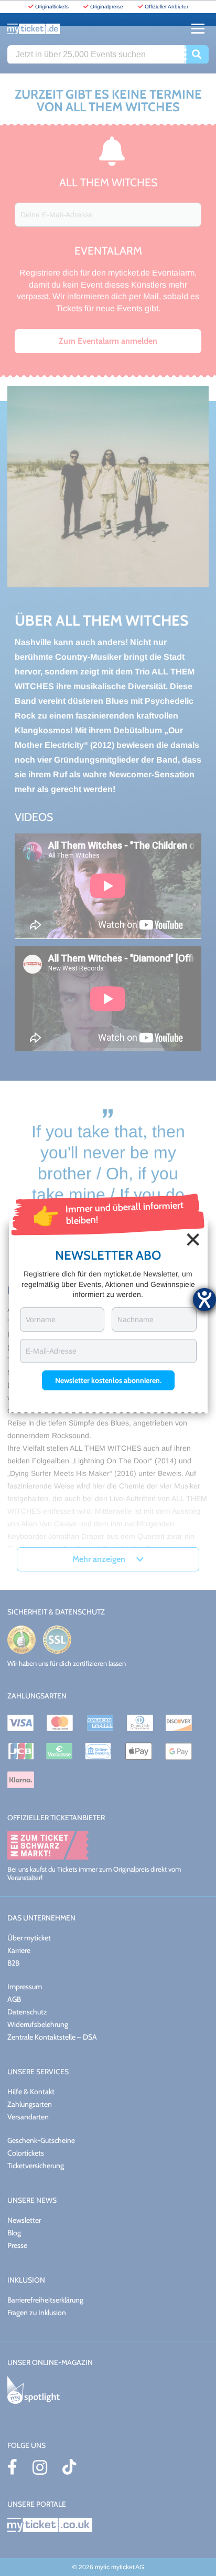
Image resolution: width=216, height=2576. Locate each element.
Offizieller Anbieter (166, 7)
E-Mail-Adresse (51, 1351)
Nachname (136, 1319)
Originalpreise (107, 7)
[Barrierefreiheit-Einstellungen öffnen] (204, 1300)
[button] (108, 1380)
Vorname (41, 1319)
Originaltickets (52, 7)
